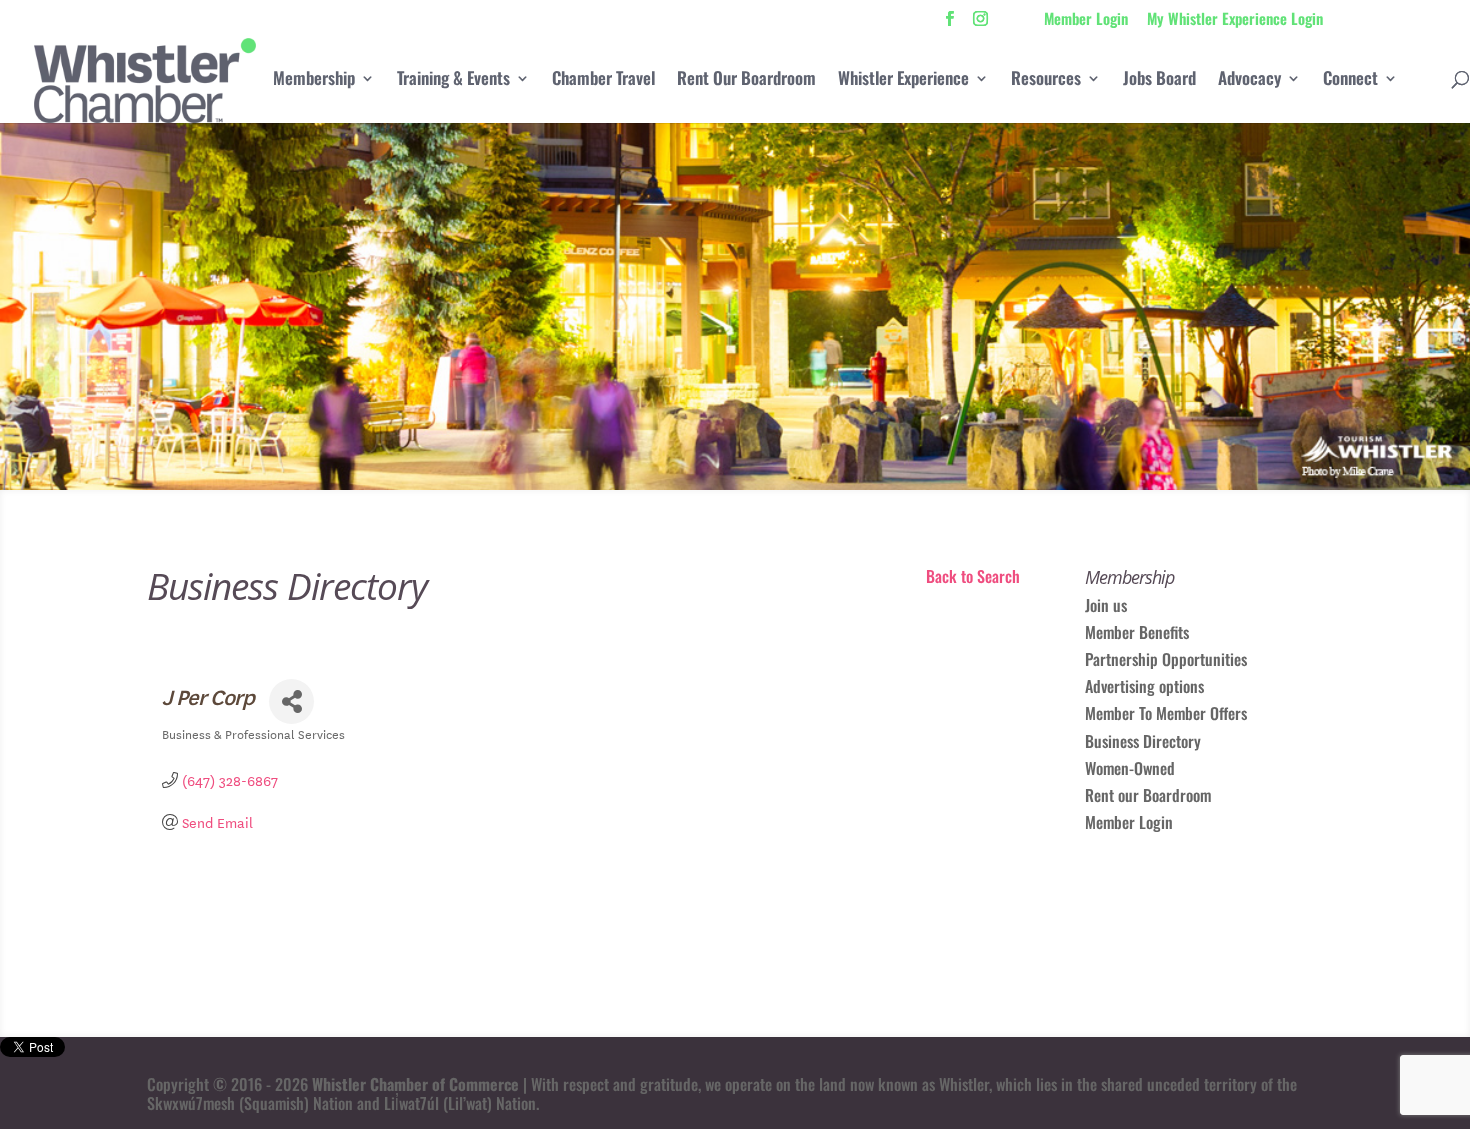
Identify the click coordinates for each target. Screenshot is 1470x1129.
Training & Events (453, 80)
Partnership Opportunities (1166, 659)
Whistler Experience (903, 80)
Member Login (1086, 20)
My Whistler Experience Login (1235, 20)
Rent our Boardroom (1148, 795)
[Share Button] (291, 701)
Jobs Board (1159, 80)
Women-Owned (1130, 768)
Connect (1350, 80)
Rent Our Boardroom (746, 80)
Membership (314, 80)
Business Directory (1143, 741)
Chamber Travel (603, 80)
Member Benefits (1137, 632)
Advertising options (1144, 686)
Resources (1046, 80)
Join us (1106, 605)
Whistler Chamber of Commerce (415, 1084)
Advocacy (1249, 80)
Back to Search (973, 576)
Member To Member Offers (1166, 713)
